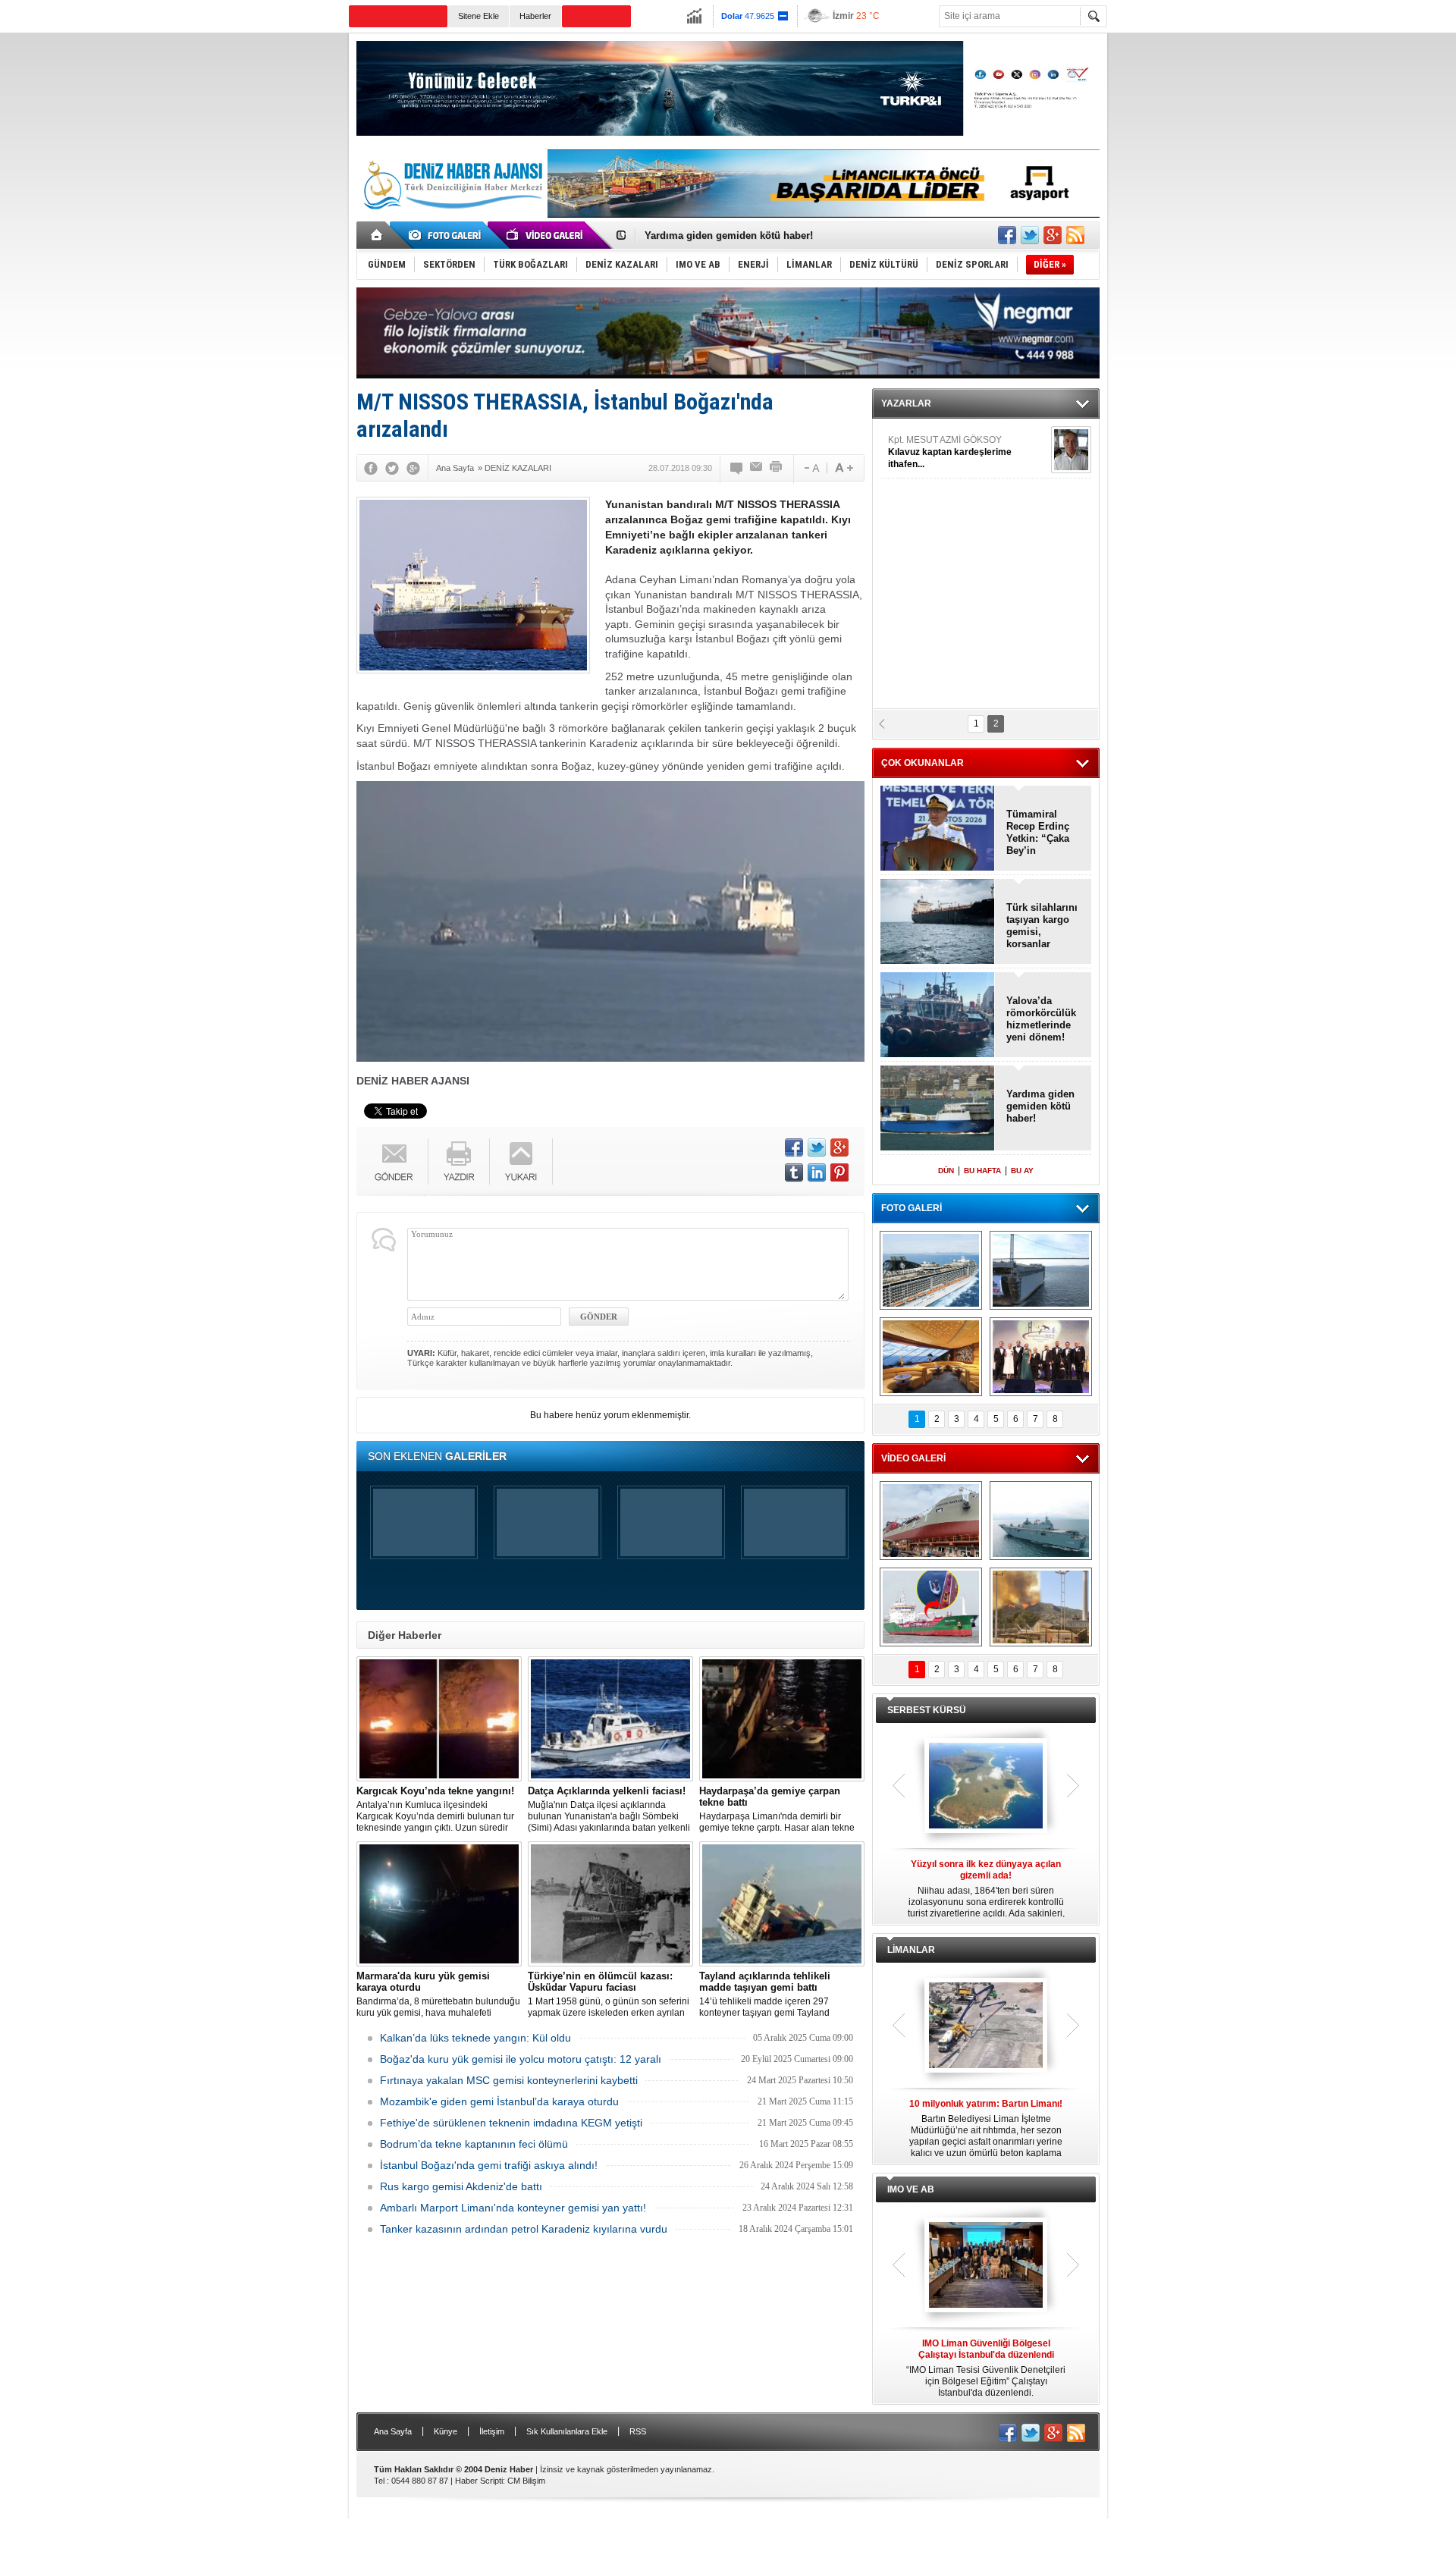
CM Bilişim (526, 2481)
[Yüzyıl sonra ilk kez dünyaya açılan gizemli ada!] (986, 1787)
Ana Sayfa (393, 2431)
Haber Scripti (479, 2481)
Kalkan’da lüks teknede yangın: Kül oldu (475, 2038)
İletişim (492, 2431)
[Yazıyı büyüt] (844, 468)
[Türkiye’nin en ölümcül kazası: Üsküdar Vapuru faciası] (610, 1904)
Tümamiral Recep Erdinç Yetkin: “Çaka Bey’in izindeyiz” (1038, 833)
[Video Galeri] (546, 235)
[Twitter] (392, 468)
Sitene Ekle (479, 16)
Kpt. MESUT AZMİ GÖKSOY (950, 452)
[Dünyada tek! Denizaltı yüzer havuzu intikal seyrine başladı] (1041, 1270)
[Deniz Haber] (451, 218)
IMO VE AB (911, 2189)
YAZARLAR (906, 403)
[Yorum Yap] (737, 468)
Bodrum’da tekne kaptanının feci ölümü (474, 2144)
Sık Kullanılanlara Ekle (567, 2431)
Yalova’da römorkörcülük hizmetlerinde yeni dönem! (1041, 1019)
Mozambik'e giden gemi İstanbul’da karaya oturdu (499, 2101)
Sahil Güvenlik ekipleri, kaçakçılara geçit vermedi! (762, 235)
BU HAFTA (982, 1171)
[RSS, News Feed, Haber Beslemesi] (1075, 235)
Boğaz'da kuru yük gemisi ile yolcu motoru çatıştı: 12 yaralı (521, 2059)
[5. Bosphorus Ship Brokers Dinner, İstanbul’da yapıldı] (1041, 1357)
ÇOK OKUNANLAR (923, 763)
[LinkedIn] (817, 1172)
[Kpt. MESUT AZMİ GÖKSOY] (1071, 450)
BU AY (1022, 1171)
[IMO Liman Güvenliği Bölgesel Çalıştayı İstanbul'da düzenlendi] (986, 2266)
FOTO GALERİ (912, 1208)
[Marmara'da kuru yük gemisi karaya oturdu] (439, 1904)
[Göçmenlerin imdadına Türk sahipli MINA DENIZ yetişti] (931, 1607)
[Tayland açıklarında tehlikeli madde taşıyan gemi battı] (782, 1904)
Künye (446, 2431)
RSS (638, 2431)
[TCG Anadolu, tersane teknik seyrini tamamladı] (1041, 1521)
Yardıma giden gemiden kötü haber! (1040, 1106)
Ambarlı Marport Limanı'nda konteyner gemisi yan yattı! (513, 2208)
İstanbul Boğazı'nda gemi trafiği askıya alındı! (489, 2165)
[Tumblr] (794, 1172)
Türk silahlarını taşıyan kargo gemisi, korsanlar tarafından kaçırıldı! (1042, 926)
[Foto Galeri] (447, 235)
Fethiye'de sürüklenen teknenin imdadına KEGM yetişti (511, 2123)
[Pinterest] (839, 1172)
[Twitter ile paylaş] (1030, 235)
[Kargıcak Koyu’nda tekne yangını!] (439, 1719)
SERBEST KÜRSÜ (927, 1710)
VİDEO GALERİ (913, 1458)
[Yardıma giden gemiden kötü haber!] (938, 1109)
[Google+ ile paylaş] (1053, 235)
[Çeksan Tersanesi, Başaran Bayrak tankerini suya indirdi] (931, 1521)
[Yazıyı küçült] (811, 468)
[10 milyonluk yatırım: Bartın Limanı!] (986, 2026)
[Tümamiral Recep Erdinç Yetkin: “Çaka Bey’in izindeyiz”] (938, 829)
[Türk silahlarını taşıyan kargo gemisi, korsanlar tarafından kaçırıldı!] (938, 923)
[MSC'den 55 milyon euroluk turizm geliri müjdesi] (931, 1357)
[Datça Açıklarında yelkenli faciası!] (610, 1719)
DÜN (946, 1171)
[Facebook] (371, 468)
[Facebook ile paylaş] (1007, 235)
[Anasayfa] (377, 235)
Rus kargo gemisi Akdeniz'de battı (461, 2186)
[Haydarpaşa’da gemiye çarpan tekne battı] (782, 1719)
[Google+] (413, 468)
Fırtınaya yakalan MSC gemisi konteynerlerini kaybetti (509, 2080)
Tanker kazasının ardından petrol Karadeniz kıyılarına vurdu (524, 2229)
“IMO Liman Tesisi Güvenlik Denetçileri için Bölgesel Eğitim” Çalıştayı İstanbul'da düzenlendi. (986, 2368)
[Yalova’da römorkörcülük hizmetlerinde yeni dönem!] (938, 1016)
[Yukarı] (521, 1161)
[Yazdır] (777, 468)
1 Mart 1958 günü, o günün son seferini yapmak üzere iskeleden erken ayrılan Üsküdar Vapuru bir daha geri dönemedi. (609, 1995)
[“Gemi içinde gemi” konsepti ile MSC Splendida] (931, 1270)
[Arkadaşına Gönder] (757, 468)
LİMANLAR (911, 1950)
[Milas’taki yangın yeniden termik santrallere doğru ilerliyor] (1041, 1607)
